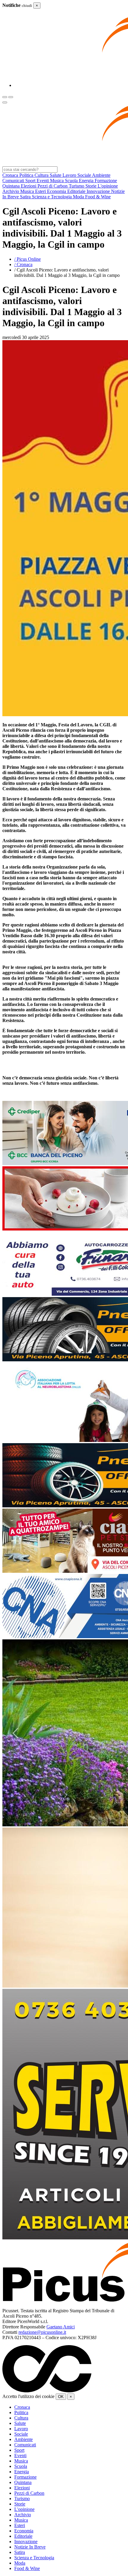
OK (61, 2397)
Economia (24, 2531)
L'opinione (24, 2509)
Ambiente (24, 2439)
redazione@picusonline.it (42, 2332)
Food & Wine (27, 2568)
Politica (21, 2412)
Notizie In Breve (30, 2547)
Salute (20, 2423)
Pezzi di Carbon (29, 2493)
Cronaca (22, 2407)
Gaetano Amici (61, 2327)
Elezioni (22, 2488)
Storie (20, 2504)
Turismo (22, 2498)
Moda (20, 2563)
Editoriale (23, 2536)
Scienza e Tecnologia (34, 2558)
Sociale (21, 2434)
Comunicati (25, 2445)
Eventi (20, 2455)
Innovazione (26, 2542)
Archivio (23, 2515)
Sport (19, 2450)
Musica (21, 2461)
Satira (20, 2552)
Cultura (21, 2418)
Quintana (23, 2482)
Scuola (21, 2466)
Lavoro (21, 2429)
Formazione (25, 2477)
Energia (22, 2472)
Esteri (20, 2525)
